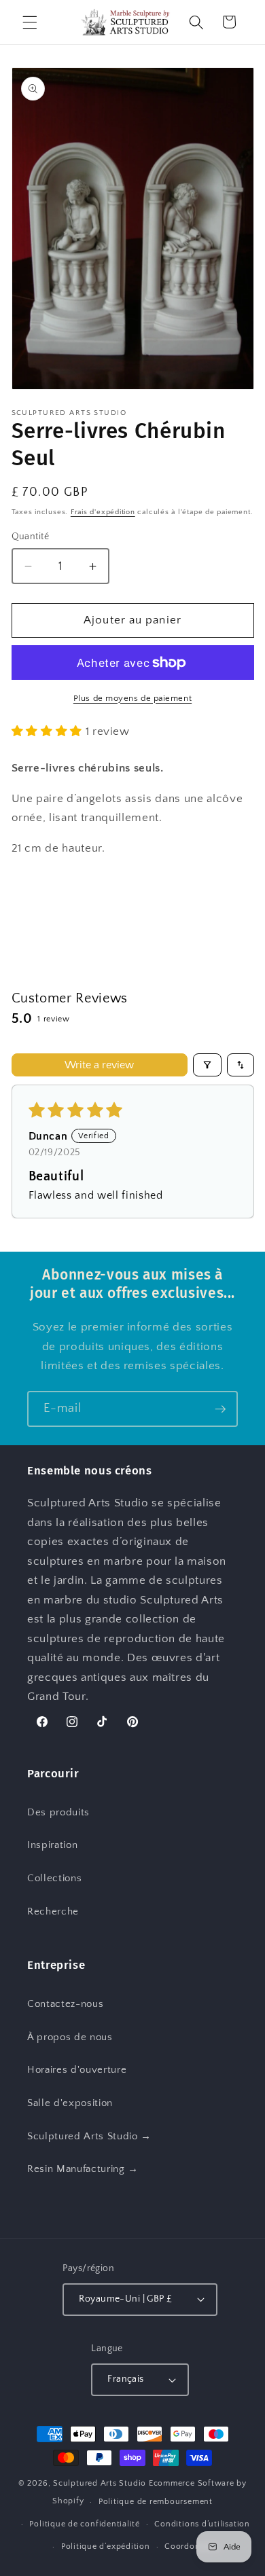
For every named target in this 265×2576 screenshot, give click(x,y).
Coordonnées (191, 2546)
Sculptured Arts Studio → (89, 2136)
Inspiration (52, 1845)
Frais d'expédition (103, 512)
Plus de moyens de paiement (132, 698)
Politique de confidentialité (85, 2524)
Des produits (58, 1812)
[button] (30, 22)
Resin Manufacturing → (83, 2169)
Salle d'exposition (70, 2103)
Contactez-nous (65, 2004)
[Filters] (207, 1065)
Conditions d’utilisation (202, 2524)
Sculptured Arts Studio (100, 2483)
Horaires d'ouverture (77, 2070)
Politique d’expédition (106, 2546)
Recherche (53, 1911)
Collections (54, 1878)
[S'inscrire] (220, 1409)
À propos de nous (70, 2037)
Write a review (99, 1065)
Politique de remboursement (156, 2502)
